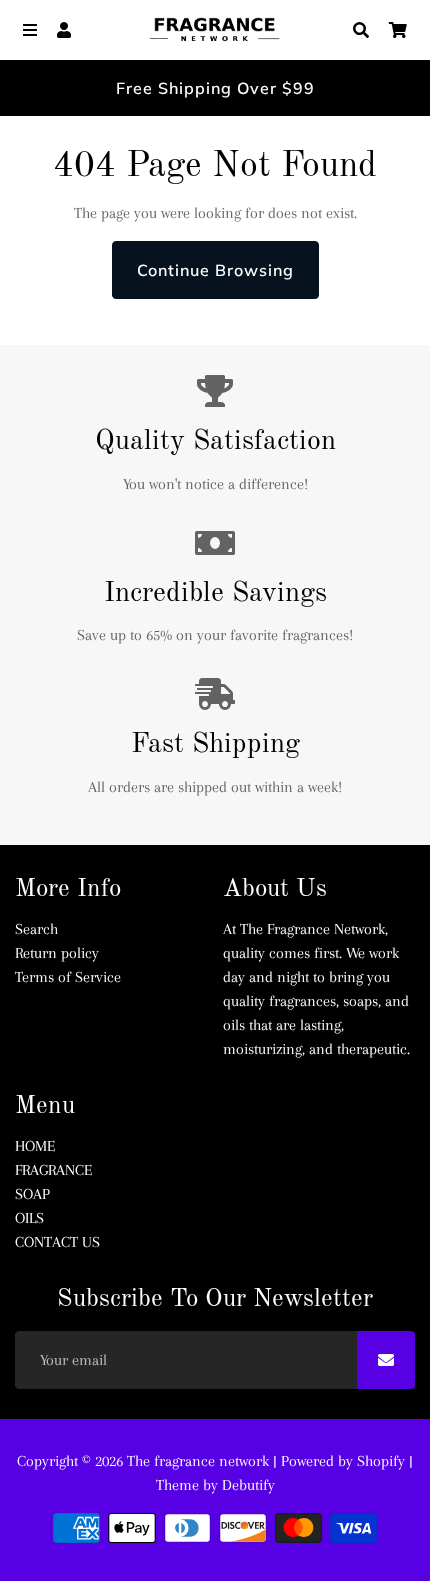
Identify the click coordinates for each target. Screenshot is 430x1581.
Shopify (381, 1461)
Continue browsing (215, 270)
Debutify (248, 1485)
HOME (35, 1146)
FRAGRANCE (53, 1170)
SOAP (32, 1194)
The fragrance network (198, 1461)
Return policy (57, 953)
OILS (29, 1218)
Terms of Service (68, 977)
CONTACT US (57, 1242)
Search (36, 929)
